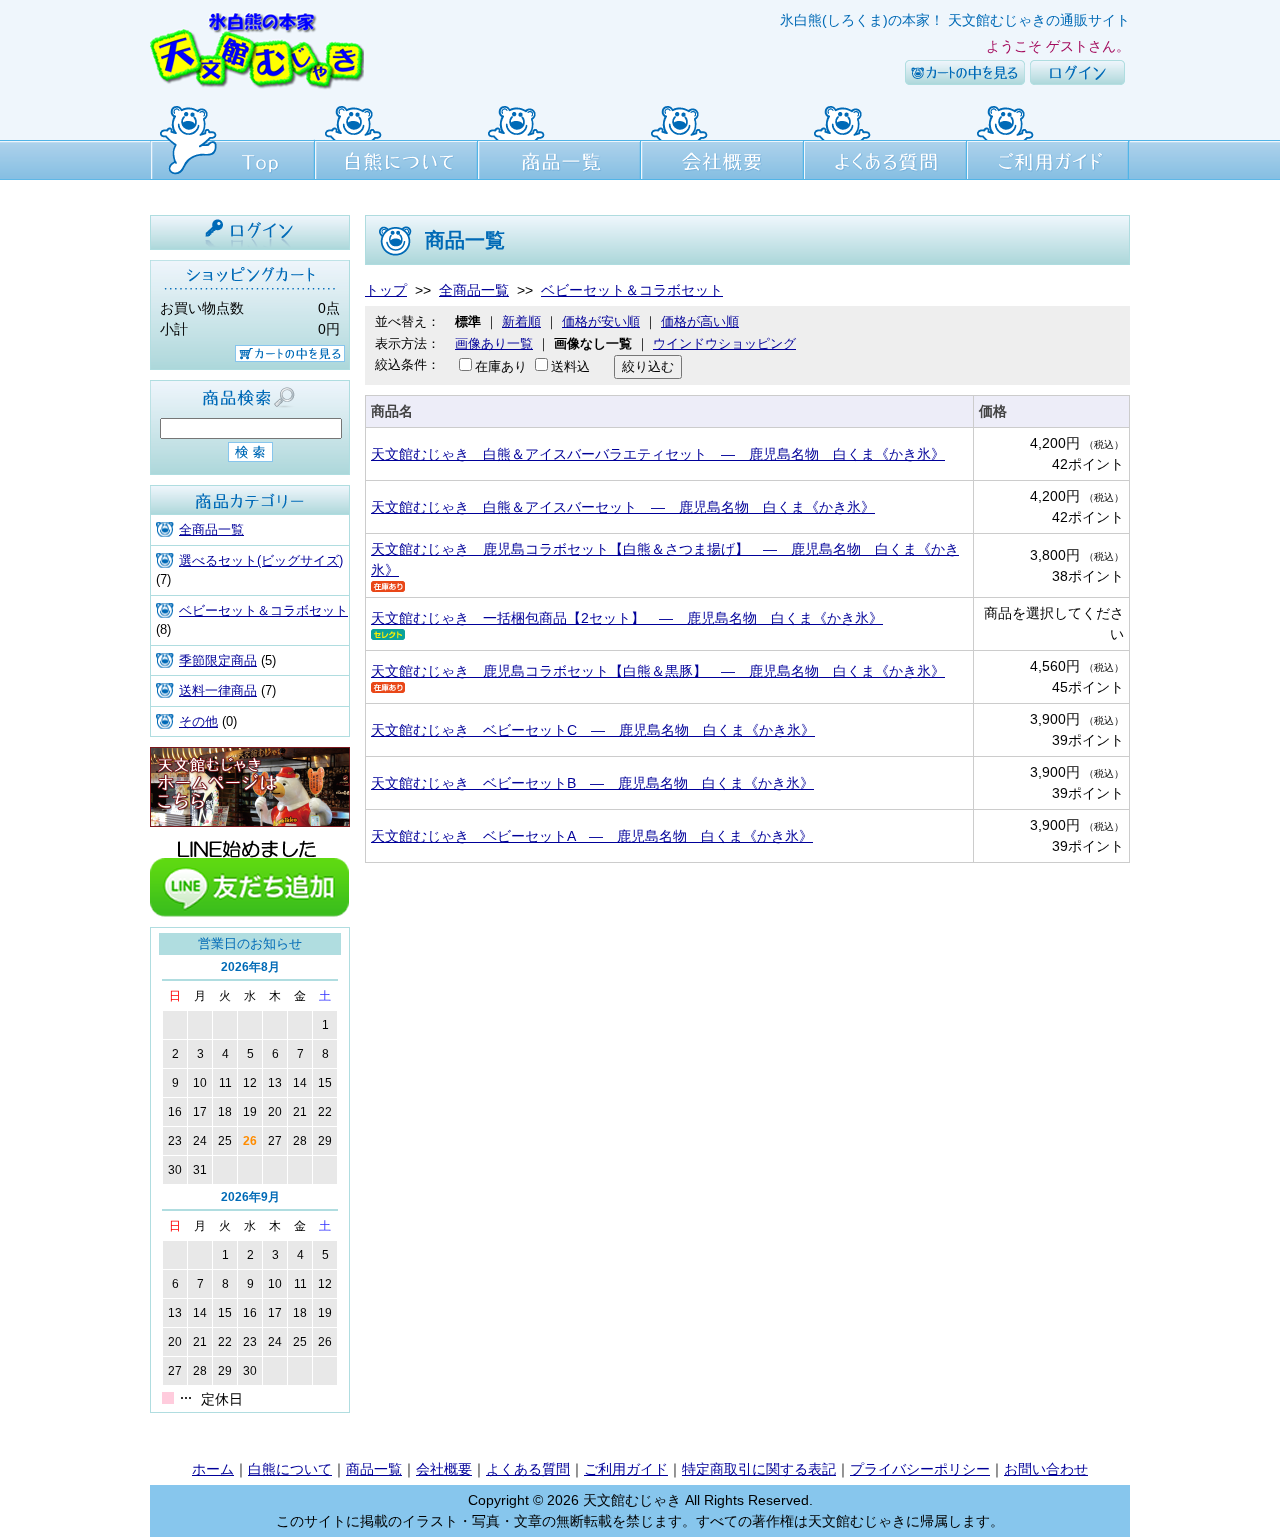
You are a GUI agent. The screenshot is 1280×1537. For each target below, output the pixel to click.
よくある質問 (885, 140)
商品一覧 (559, 140)
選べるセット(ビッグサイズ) (261, 560)
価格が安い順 (601, 321)
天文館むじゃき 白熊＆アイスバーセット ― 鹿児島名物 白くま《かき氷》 (623, 507)
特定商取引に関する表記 (759, 1469)
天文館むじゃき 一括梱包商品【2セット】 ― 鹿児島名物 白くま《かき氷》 (627, 618)
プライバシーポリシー (920, 1469)
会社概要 (722, 140)
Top (232, 140)
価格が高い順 (700, 321)
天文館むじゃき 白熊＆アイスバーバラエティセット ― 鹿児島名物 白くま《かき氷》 (658, 454)
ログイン (1077, 72)
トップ (386, 290)
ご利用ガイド (1048, 140)
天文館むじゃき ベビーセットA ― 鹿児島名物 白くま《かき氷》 (592, 836)
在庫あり (501, 366)
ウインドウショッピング (724, 343)
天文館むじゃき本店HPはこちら (250, 787)
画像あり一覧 (494, 343)
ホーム (213, 1469)
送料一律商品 (218, 690)
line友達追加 (250, 877)
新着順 (521, 321)
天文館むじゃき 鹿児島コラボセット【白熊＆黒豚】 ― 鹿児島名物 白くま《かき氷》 (658, 671)
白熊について (396, 140)
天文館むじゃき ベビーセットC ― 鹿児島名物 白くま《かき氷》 (593, 730)
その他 (198, 721)
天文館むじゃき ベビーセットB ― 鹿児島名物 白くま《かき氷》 (592, 783)
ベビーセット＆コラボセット (263, 610)
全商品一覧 (211, 529)
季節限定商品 (218, 660)
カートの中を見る (965, 72)
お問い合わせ (1046, 1469)
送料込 (570, 366)
